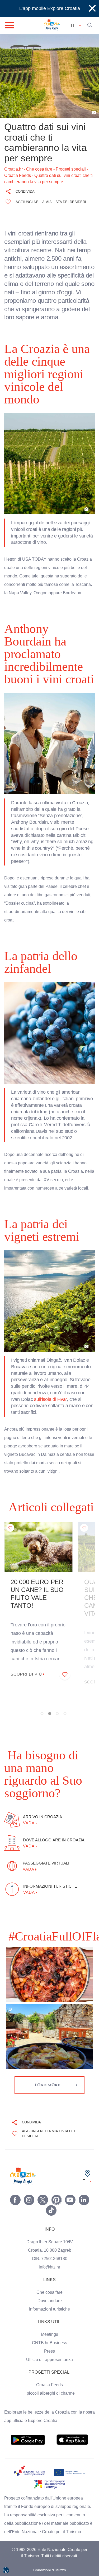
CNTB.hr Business (50, 2309)
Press (50, 2318)
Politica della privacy (49, 2555)
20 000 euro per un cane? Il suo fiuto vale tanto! (37, 1573)
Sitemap (49, 2566)
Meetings (49, 2301)
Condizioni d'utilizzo (50, 2545)
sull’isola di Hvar (51, 1378)
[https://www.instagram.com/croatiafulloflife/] (29, 2166)
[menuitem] (28, 2406)
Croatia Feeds (50, 2351)
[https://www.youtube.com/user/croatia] (70, 2166)
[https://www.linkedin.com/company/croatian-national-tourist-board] (84, 2166)
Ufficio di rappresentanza (50, 2326)
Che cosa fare (49, 2259)
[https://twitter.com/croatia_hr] (43, 2166)
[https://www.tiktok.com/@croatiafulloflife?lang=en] (51, 2177)
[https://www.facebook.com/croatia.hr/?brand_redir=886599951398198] (15, 2166)
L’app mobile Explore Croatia (50, 8)
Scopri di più (27, 1653)
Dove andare (49, 2267)
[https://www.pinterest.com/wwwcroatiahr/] (56, 2166)
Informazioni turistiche (50, 2276)
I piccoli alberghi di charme (49, 2360)
